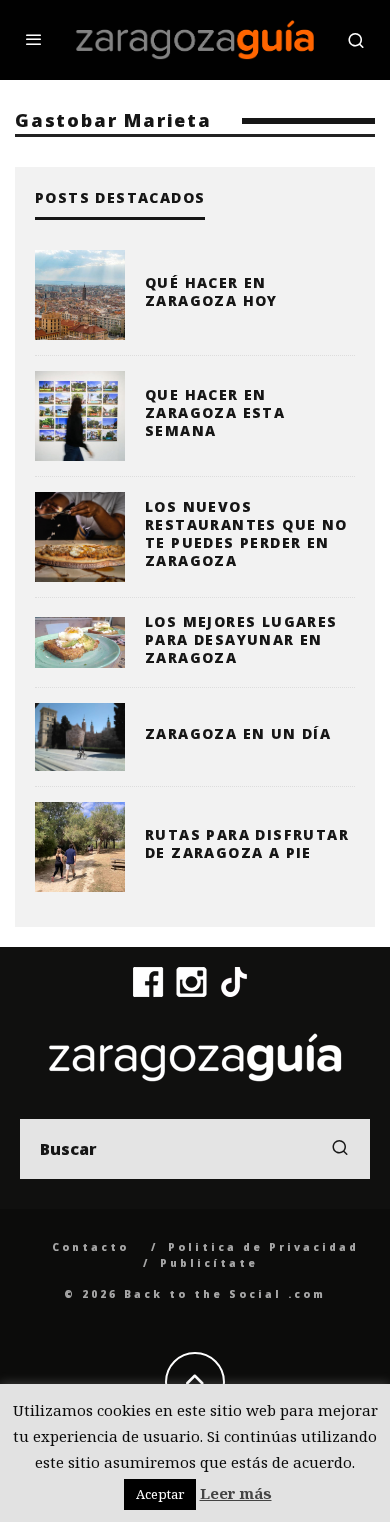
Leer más (236, 1493)
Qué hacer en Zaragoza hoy (211, 291)
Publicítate (209, 1263)
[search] (340, 1149)
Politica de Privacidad (263, 1247)
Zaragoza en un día (238, 733)
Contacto (90, 1247)
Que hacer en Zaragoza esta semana (215, 412)
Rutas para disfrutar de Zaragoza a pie (247, 843)
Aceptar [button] (160, 1494)
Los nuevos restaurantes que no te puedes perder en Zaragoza (246, 534)
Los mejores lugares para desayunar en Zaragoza (241, 639)
